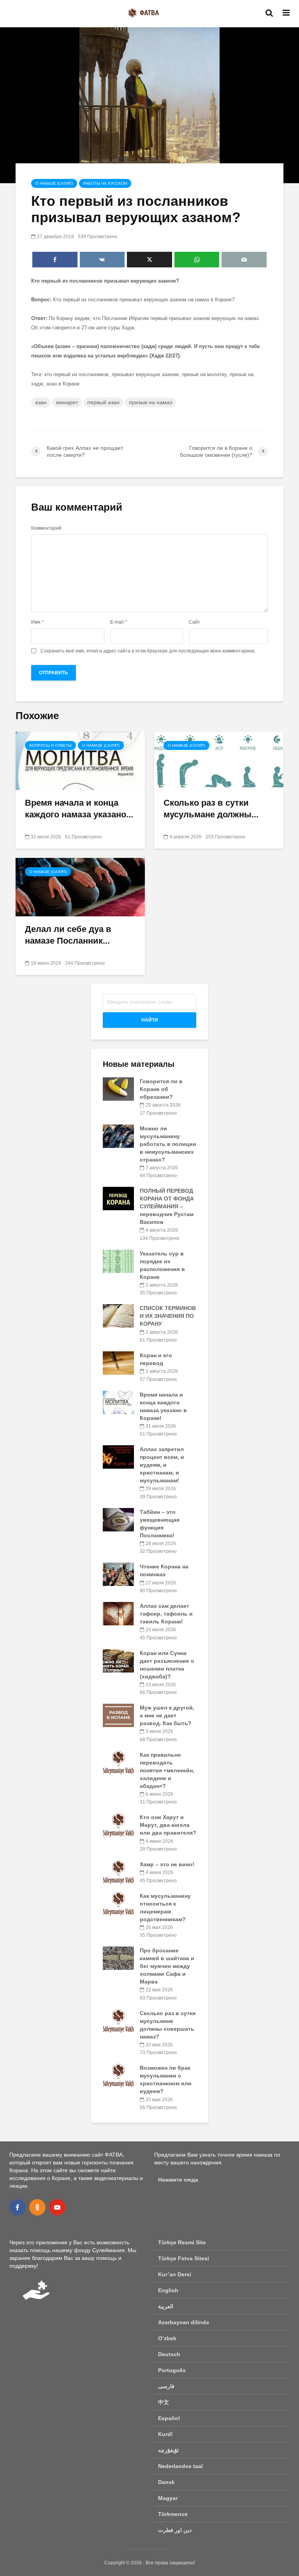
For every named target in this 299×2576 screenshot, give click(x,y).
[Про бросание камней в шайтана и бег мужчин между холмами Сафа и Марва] (118, 1958)
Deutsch (169, 2354)
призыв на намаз (150, 402)
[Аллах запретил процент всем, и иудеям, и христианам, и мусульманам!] (118, 1457)
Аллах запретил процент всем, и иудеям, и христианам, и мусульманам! (162, 1465)
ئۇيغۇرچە (168, 2450)
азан (41, 402)
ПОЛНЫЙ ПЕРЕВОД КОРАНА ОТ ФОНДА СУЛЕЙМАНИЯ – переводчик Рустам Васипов (167, 1206)
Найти (150, 1020)
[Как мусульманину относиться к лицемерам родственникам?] (118, 1903)
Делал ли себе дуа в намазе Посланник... (68, 935)
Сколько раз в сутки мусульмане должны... (211, 809)
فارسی (166, 2386)
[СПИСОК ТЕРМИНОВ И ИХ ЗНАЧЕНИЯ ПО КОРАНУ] (118, 1315)
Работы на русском (105, 183)
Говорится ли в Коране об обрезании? (161, 1089)
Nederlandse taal (180, 2466)
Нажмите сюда (178, 2180)
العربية (166, 2306)
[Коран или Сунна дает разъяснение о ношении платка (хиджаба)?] (118, 1660)
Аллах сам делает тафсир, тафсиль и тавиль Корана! (166, 1614)
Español (169, 2418)
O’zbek (167, 2338)
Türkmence (173, 2514)
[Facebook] (18, 2207)
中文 (164, 2402)
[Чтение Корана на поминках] (118, 1574)
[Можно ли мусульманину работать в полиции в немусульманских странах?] (118, 1135)
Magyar (168, 2498)
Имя (37, 622)
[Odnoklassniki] (37, 2207)
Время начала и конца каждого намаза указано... (79, 809)
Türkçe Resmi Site (182, 2242)
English (168, 2290)
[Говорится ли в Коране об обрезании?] (118, 1089)
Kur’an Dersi (175, 2274)
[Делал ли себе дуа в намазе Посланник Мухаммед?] (80, 887)
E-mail (119, 622)
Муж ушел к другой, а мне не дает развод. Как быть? (167, 1715)
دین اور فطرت (175, 2530)
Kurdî (165, 2434)
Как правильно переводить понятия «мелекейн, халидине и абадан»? (167, 1770)
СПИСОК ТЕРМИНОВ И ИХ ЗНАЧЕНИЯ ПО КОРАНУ (168, 1316)
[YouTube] (57, 2207)
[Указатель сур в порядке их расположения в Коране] (118, 1261)
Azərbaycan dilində (184, 2322)
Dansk (166, 2482)
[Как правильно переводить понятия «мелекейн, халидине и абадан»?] (118, 1762)
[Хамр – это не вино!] (118, 1872)
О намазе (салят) (54, 183)
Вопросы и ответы (50, 745)
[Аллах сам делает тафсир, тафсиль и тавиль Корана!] (118, 1613)
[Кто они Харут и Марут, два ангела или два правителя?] (118, 1825)
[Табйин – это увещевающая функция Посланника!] (118, 1519)
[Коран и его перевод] (118, 1363)
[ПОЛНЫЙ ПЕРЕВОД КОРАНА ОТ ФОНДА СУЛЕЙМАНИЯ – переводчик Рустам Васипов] (118, 1198)
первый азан (103, 402)
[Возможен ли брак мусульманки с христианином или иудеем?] (118, 2075)
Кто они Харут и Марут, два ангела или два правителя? (168, 1825)
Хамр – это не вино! (167, 1864)
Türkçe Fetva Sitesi (184, 2258)
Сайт (194, 622)
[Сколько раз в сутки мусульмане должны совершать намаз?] (219, 760)
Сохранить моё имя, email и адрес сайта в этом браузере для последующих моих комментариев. (148, 651)
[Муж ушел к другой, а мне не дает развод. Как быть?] (118, 1715)
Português (172, 2370)
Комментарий (46, 528)
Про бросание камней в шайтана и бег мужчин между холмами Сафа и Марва (167, 1966)
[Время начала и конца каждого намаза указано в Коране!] (80, 760)
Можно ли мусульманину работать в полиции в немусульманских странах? (168, 1144)
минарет (67, 402)
